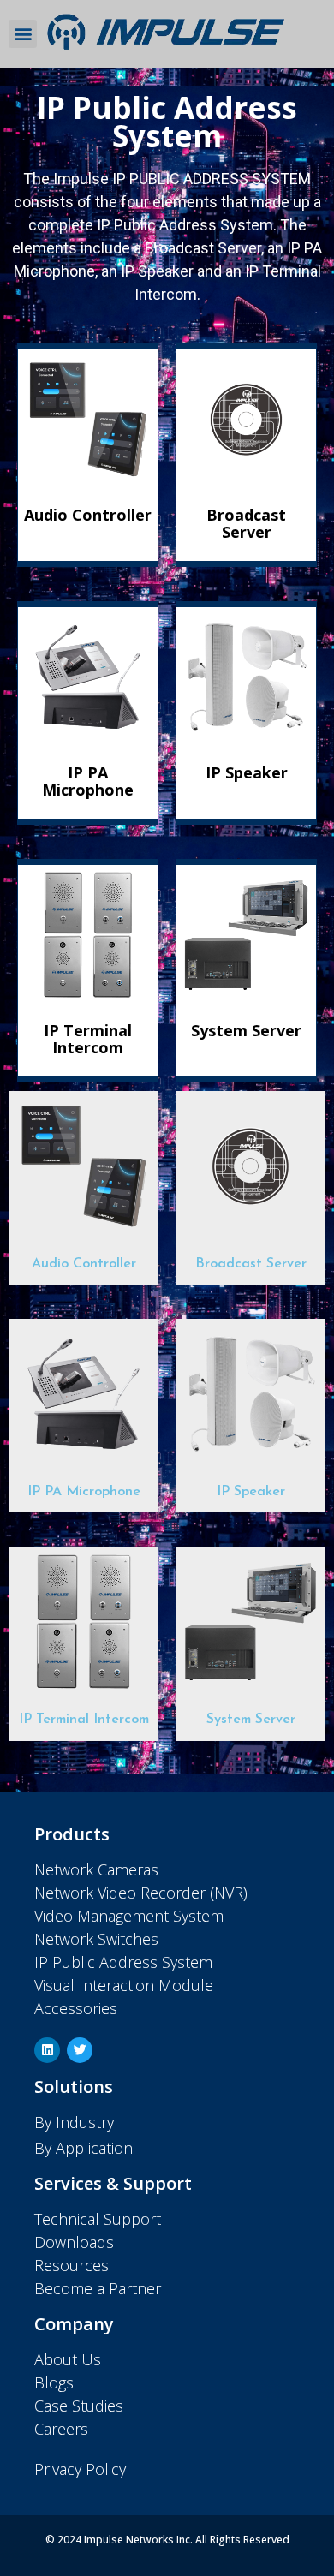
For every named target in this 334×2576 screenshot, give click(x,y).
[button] (23, 34)
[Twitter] (80, 2050)
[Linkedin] (47, 2050)
